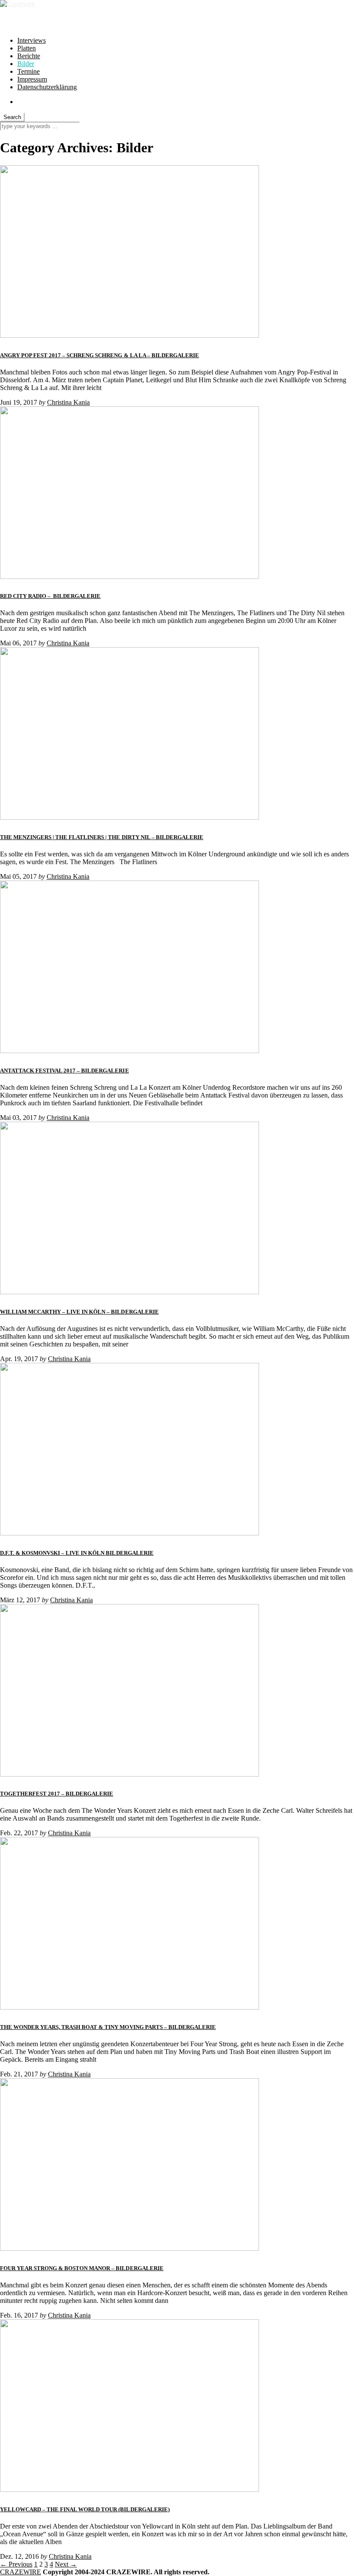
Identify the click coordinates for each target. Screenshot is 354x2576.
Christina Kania (68, 402)
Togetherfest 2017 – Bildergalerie (57, 1794)
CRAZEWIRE (21, 2572)
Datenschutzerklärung (47, 87)
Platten (27, 48)
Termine (28, 71)
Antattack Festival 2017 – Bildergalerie (65, 1071)
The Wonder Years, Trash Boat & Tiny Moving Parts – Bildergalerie (108, 2027)
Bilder (26, 64)
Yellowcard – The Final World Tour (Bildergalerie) (85, 2509)
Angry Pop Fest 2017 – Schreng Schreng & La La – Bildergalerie (100, 355)
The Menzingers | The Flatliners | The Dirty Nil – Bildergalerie (102, 837)
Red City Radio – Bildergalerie (50, 596)
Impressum (32, 79)
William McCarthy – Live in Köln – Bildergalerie (79, 1312)
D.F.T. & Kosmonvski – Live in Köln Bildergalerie (77, 1553)
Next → (66, 2564)
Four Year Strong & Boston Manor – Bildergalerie (82, 2268)
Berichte (29, 56)
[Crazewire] (17, 4)
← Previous (16, 2564)
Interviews (32, 40)
